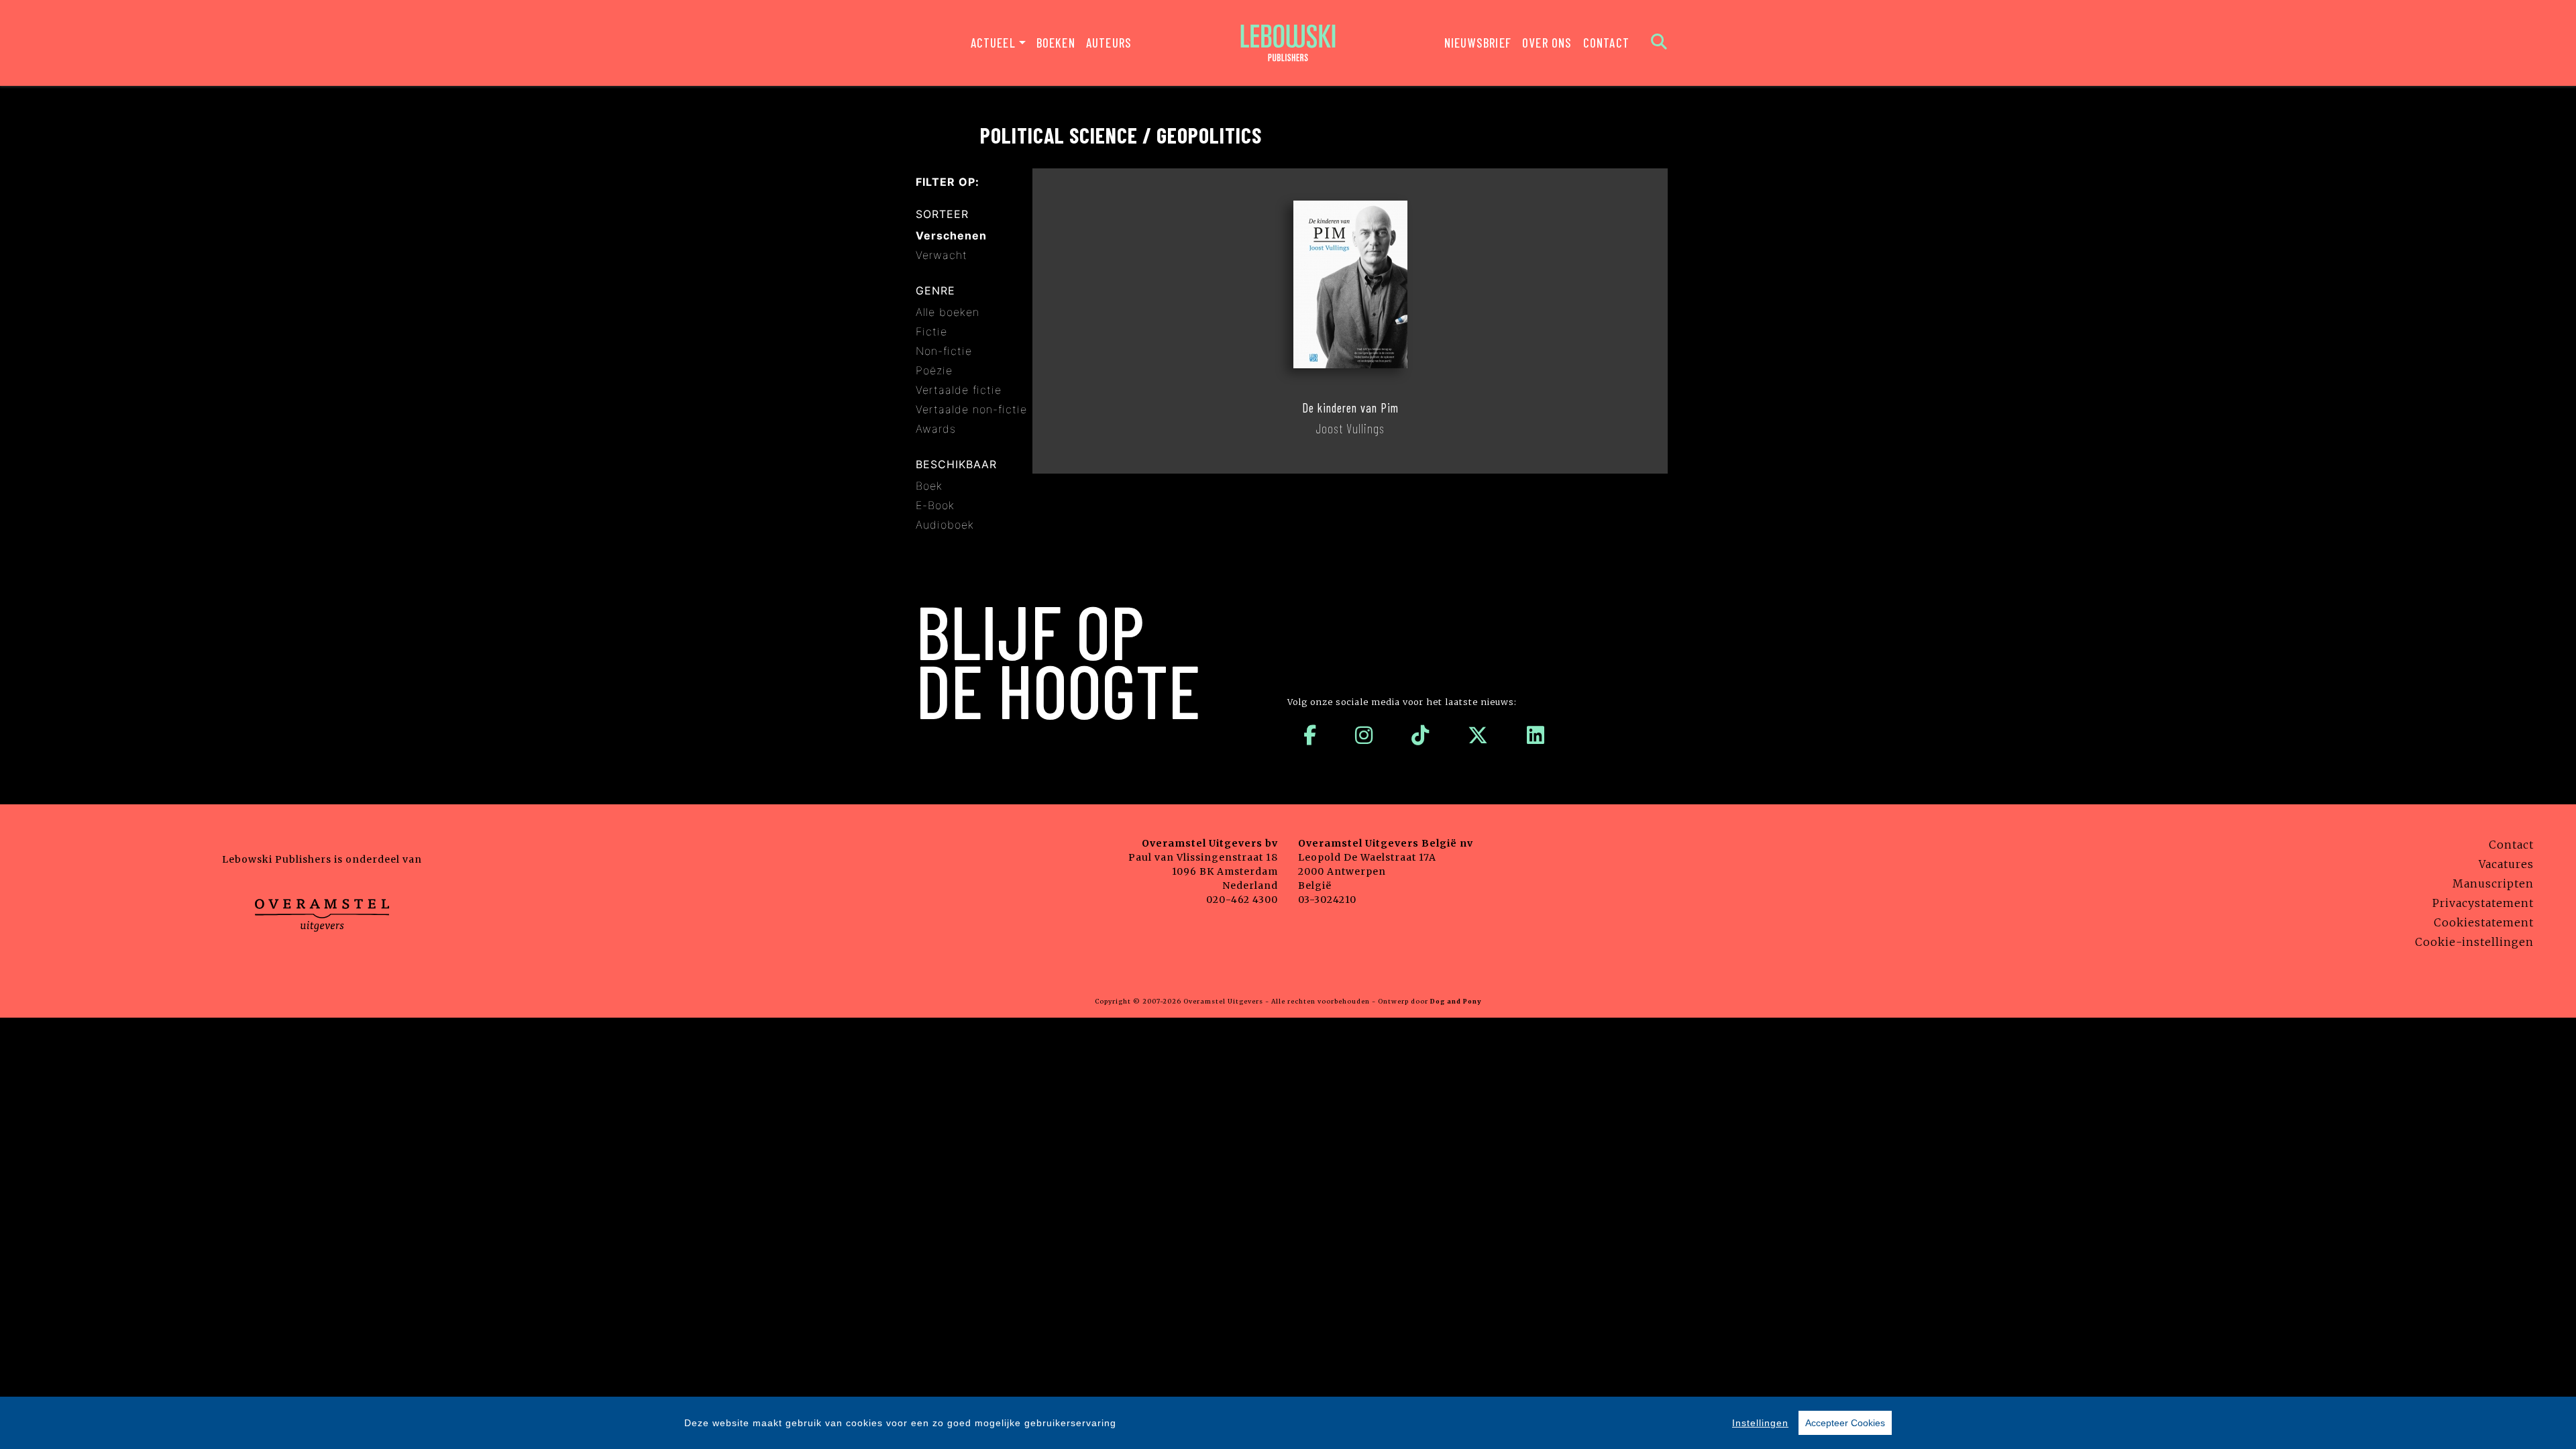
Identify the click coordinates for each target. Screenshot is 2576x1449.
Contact (1606, 43)
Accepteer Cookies (1845, 1423)
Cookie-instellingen (2474, 942)
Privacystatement (2483, 903)
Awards (936, 429)
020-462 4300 (1242, 900)
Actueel (993, 43)
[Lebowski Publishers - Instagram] (1364, 735)
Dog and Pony (1456, 1001)
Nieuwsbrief (1478, 43)
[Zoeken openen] (1659, 43)
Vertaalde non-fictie (971, 409)
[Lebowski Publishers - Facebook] (1310, 735)
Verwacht (942, 255)
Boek (929, 486)
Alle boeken (948, 312)
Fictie (931, 331)
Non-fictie (944, 351)
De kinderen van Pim (1350, 408)
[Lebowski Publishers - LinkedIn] (1536, 735)
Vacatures (2506, 864)
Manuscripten (2493, 883)
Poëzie (934, 370)
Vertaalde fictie (959, 390)
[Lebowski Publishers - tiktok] (1420, 735)
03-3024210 (1327, 900)
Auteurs (1109, 43)
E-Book (935, 505)
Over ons (1547, 43)
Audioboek (945, 525)
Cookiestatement (2484, 922)
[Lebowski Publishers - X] (1478, 735)
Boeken (1056, 43)
